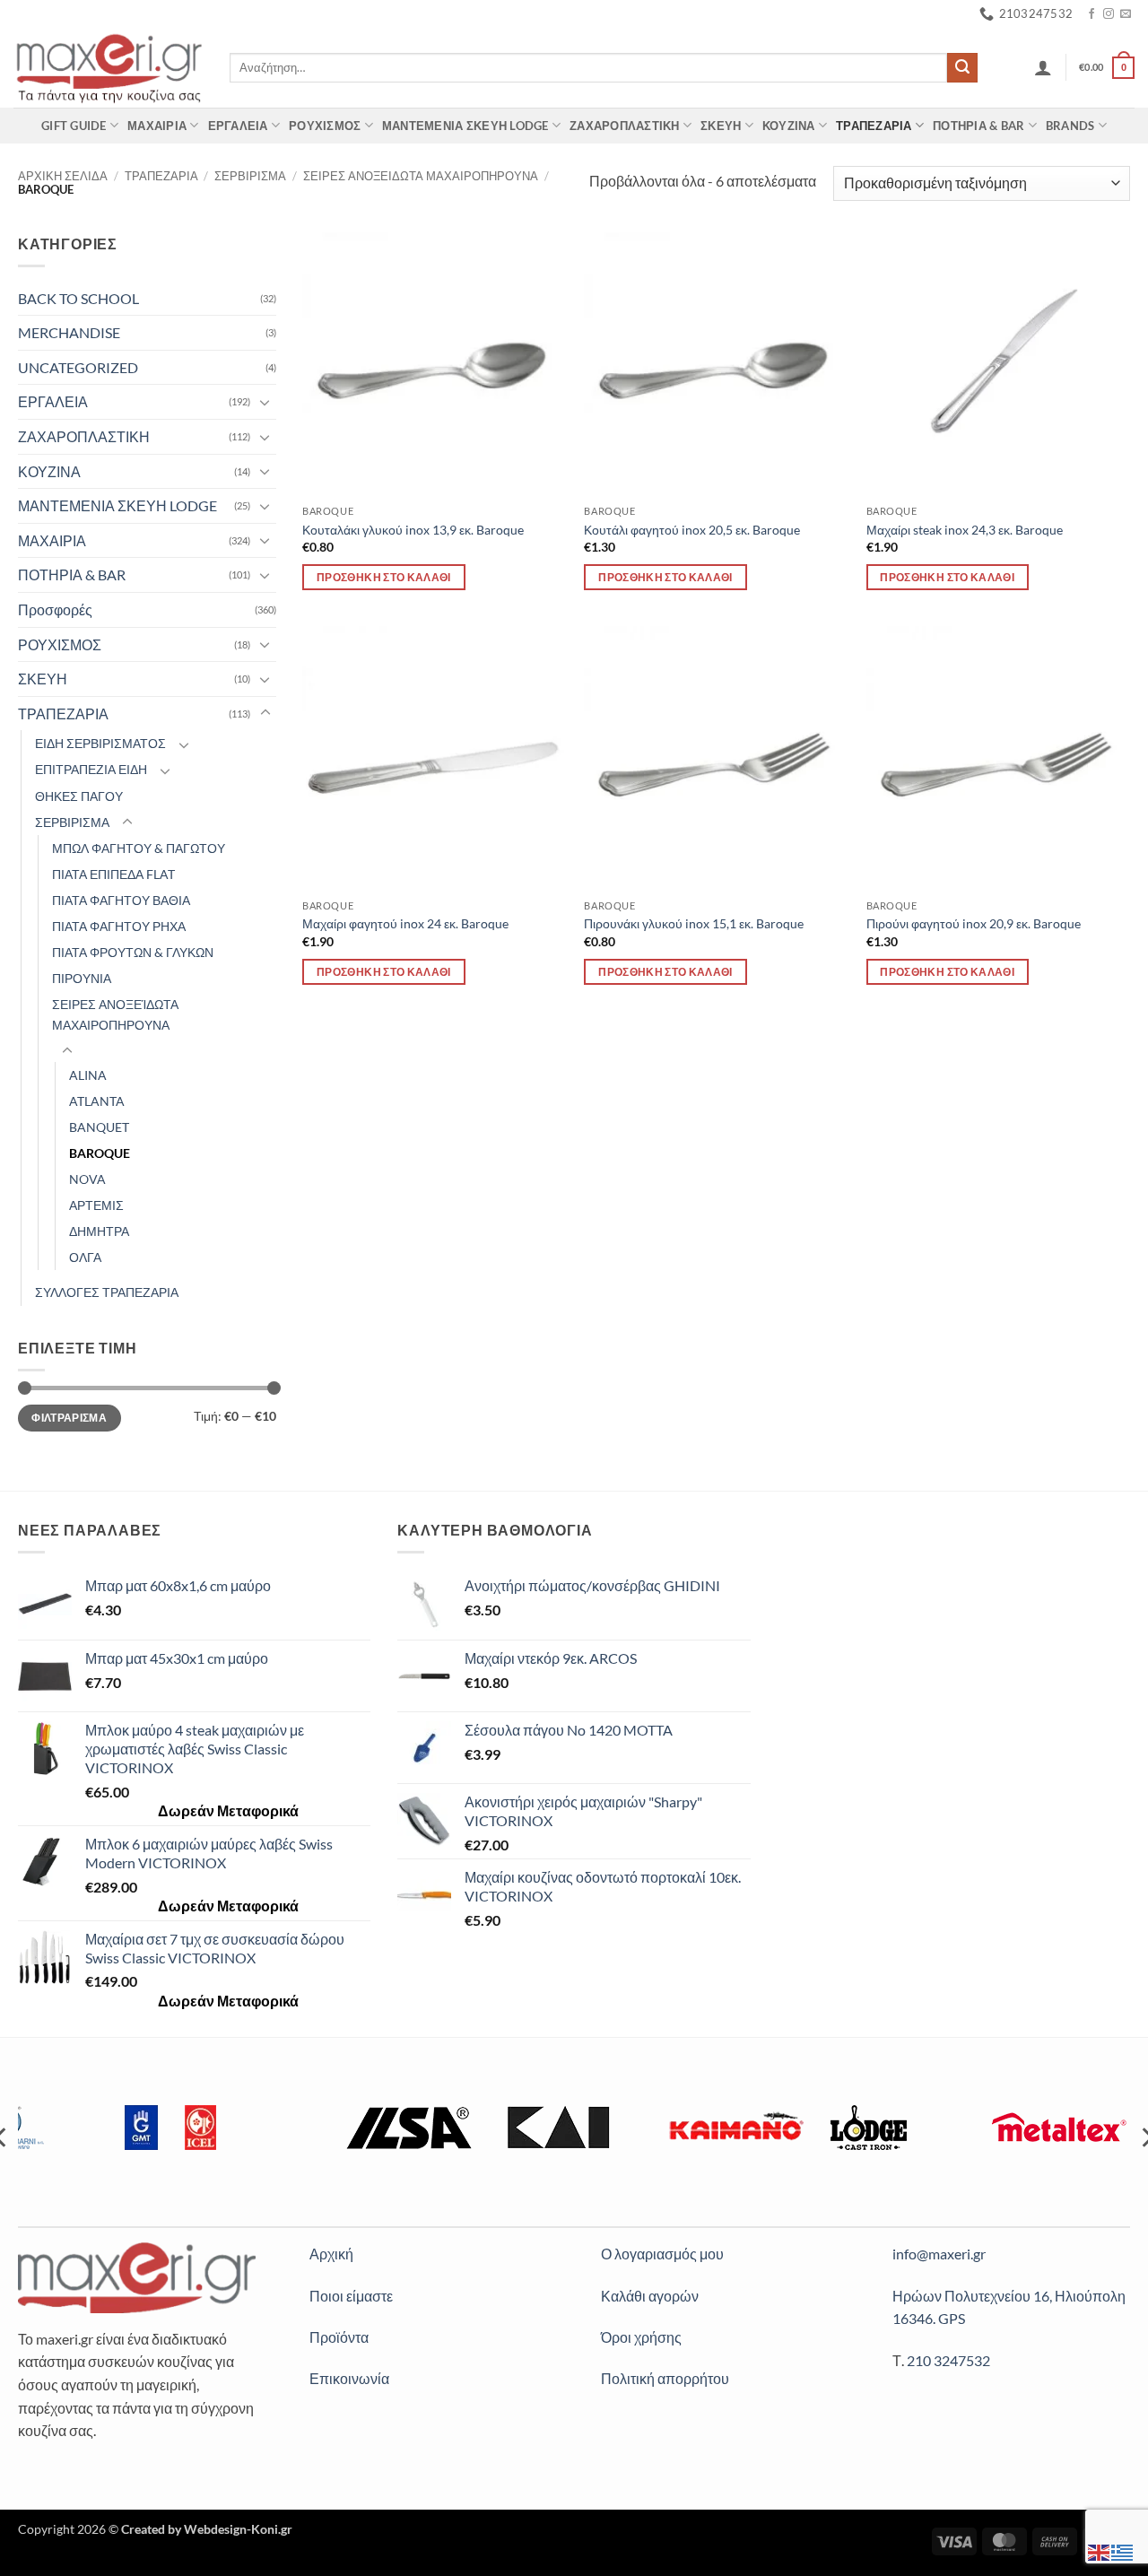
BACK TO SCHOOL (78, 298)
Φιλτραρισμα (69, 1418)
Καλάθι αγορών (650, 2296)
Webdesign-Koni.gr (238, 2529)
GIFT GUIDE (74, 126)
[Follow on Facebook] (1091, 14)
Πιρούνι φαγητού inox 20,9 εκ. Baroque (974, 923)
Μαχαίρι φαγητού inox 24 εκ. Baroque (405, 923)
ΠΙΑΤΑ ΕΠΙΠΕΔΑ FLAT (113, 874)
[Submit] (962, 68)
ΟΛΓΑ (85, 1257)
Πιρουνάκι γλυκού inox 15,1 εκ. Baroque (694, 923)
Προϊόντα (339, 2337)
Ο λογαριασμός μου (662, 2254)
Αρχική (331, 2254)
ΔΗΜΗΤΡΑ (99, 1231)
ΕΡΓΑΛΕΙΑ (238, 126)
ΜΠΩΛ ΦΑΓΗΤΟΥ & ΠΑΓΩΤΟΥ (139, 848)
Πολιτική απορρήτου (665, 2378)
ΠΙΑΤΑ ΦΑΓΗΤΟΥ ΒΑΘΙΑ (121, 900)
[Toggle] (265, 402)
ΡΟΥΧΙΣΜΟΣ (325, 126)
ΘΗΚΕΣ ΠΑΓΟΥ (79, 796)
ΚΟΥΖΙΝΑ (789, 126)
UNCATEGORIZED (78, 367)
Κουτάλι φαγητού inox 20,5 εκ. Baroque (692, 530)
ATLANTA (97, 1101)
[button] (1043, 67)
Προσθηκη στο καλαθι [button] (384, 577)
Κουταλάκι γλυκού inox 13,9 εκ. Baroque (413, 530)
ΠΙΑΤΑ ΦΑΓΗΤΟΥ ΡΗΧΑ (119, 926)
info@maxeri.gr (939, 2254)
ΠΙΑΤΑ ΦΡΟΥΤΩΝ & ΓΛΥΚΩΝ (133, 952)
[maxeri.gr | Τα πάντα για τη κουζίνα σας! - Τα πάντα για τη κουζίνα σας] (108, 68)
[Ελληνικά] (1123, 2550)
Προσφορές (55, 609)
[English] (1100, 2550)
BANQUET (99, 1127)
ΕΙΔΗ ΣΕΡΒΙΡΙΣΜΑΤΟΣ (100, 743)
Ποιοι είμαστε (351, 2296)
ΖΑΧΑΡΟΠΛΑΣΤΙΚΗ (625, 126)
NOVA (87, 1179)
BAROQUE (100, 1153)
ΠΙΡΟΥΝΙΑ (82, 978)
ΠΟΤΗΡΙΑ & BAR (978, 126)
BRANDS (1070, 126)
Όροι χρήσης (641, 2337)
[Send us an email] (1126, 14)
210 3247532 (948, 2360)
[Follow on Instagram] (1109, 14)
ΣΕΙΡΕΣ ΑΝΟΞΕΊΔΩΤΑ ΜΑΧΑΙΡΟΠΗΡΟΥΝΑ (115, 1014)
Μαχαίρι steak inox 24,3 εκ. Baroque (965, 530)
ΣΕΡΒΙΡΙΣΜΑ (250, 176)
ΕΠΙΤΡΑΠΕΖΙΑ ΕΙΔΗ (91, 769)
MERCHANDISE (69, 332)
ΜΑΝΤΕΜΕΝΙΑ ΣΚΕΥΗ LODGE (465, 126)
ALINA (88, 1075)
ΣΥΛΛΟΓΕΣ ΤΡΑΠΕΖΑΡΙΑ (107, 1292)
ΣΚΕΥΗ (721, 126)
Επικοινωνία (349, 2378)
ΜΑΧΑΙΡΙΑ (157, 126)
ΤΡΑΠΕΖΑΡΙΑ (874, 126)
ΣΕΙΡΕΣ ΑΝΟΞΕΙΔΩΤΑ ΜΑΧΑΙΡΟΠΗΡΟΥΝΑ (421, 176)
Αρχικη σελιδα (63, 176)
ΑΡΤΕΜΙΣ (96, 1205)
